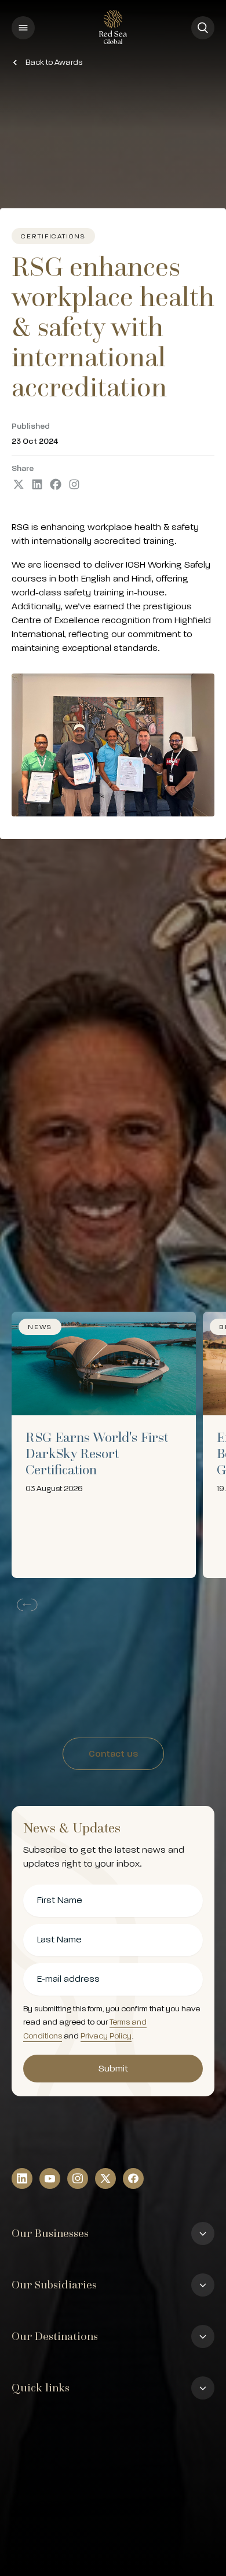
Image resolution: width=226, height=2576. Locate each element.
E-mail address (68, 1979)
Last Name (59, 1940)
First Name (60, 1900)
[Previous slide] (25, 1605)
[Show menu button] (23, 28)
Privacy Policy (106, 2036)
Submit (113, 2069)
